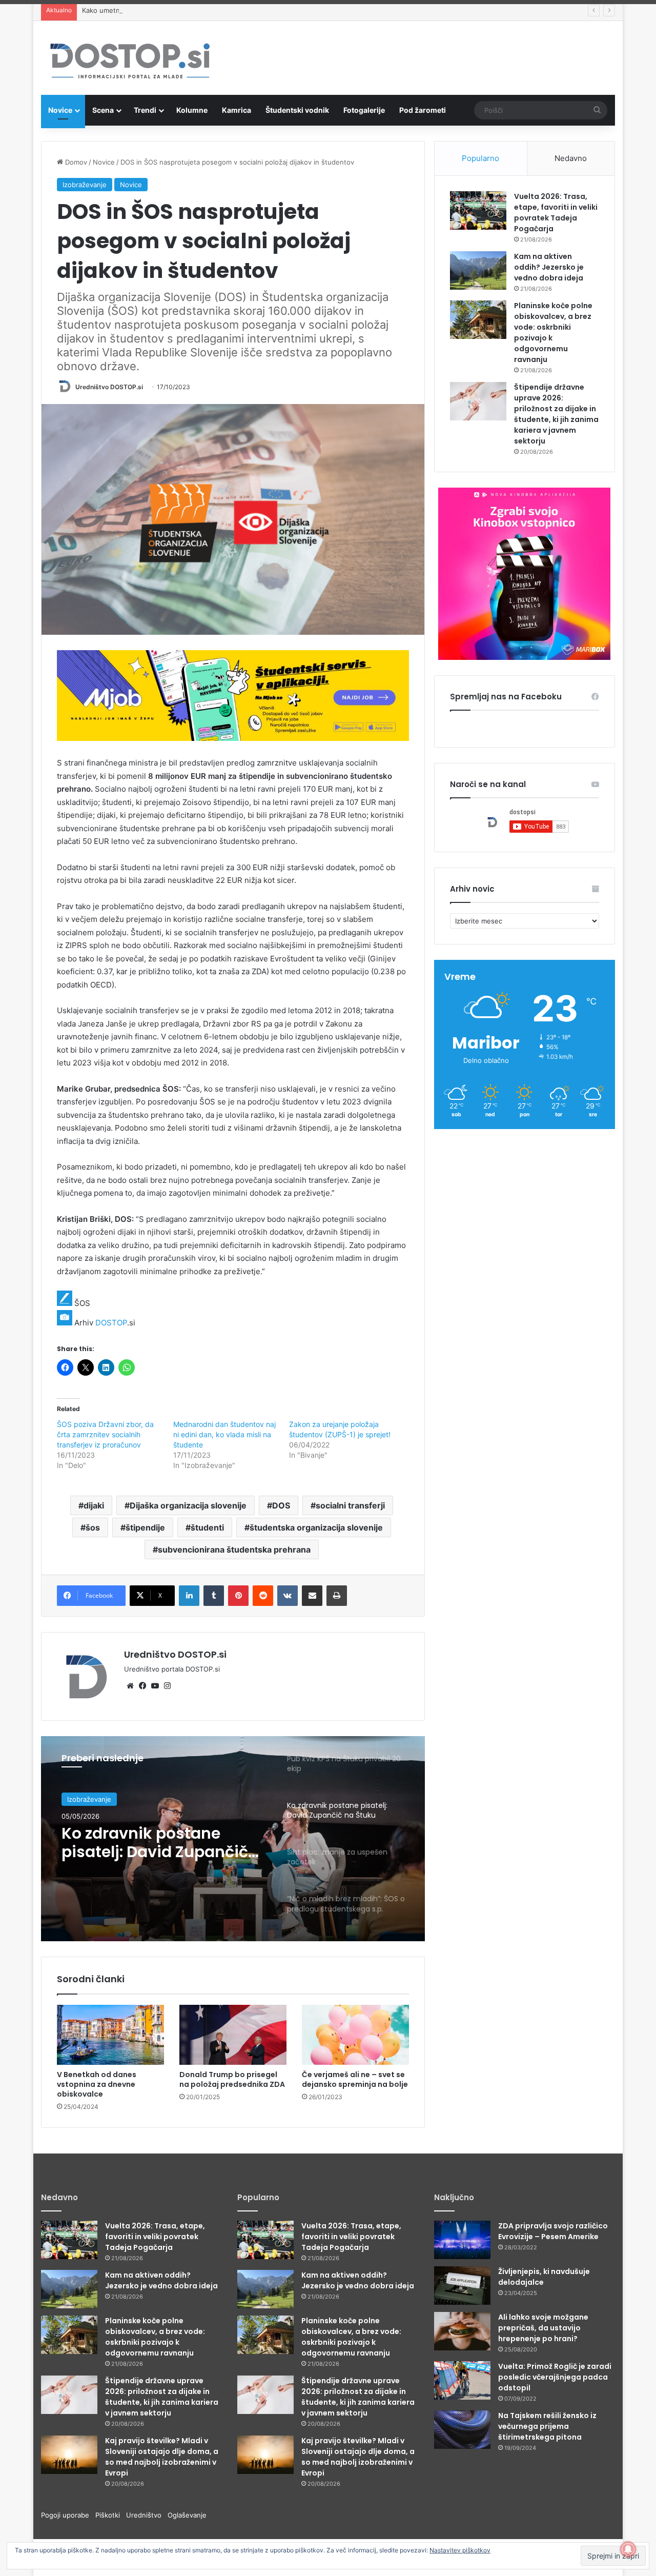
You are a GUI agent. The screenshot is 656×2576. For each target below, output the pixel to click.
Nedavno (571, 158)
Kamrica (237, 110)
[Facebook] (142, 1686)
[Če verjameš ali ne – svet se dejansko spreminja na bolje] (355, 2035)
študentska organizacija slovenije (316, 1527)
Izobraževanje (85, 185)
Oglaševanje (187, 2515)
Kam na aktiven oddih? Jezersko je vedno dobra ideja (549, 267)
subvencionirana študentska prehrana (234, 1549)
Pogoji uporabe (68, 2515)
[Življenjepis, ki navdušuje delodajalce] (462, 2286)
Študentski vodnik (297, 110)
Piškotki (111, 2515)
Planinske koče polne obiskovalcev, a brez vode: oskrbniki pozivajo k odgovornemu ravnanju (155, 2337)
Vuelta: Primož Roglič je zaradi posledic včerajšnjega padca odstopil (555, 2377)
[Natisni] (337, 1596)
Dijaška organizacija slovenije (188, 1505)
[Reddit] (263, 1596)
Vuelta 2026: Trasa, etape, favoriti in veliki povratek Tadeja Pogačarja (556, 213)
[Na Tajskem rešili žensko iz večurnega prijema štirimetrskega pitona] (462, 2430)
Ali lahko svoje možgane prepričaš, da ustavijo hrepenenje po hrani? (543, 2328)
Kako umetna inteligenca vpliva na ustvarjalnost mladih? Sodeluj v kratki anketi (207, 10)
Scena (103, 110)
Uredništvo (147, 2515)
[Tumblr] (214, 1596)
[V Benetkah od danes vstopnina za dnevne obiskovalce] (110, 2035)
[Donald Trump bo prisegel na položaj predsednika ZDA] (233, 2035)
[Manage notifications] (628, 2549)
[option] (233, 1839)
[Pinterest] (238, 1596)
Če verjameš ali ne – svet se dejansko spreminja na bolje (355, 2079)
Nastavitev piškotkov (460, 2550)
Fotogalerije (364, 110)
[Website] (130, 1686)
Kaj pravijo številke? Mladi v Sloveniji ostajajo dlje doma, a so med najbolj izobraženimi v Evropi (162, 2457)
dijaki (94, 1505)
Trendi (145, 110)
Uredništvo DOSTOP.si (109, 387)
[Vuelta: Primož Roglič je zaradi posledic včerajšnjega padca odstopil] (462, 2380)
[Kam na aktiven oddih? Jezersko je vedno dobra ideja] (478, 270)
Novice (60, 110)
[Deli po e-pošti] (312, 1596)
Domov (75, 162)
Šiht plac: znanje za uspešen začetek (135, 1847)
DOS (281, 1505)
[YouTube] (155, 1686)
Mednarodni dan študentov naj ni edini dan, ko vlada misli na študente (224, 1434)
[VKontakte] (288, 1596)
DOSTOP (111, 1323)
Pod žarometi (423, 110)
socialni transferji (350, 1505)
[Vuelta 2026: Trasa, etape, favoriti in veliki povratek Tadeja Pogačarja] (478, 210)
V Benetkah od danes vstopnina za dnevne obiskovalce (97, 2084)
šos (93, 1527)
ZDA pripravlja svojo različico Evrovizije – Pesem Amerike (553, 2231)
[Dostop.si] (130, 62)
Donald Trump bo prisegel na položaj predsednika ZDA (232, 2079)
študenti (207, 1527)
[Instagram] (167, 1686)
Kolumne (192, 110)
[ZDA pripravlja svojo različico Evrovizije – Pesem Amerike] (462, 2240)
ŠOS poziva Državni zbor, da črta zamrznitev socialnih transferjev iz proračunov (105, 1434)
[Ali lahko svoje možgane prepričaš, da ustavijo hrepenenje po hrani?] (462, 2331)
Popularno (480, 158)
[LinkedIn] (189, 1596)
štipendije (145, 1527)
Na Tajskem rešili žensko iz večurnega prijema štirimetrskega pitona (547, 2426)
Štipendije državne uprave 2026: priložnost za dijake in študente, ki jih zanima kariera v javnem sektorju (556, 414)
